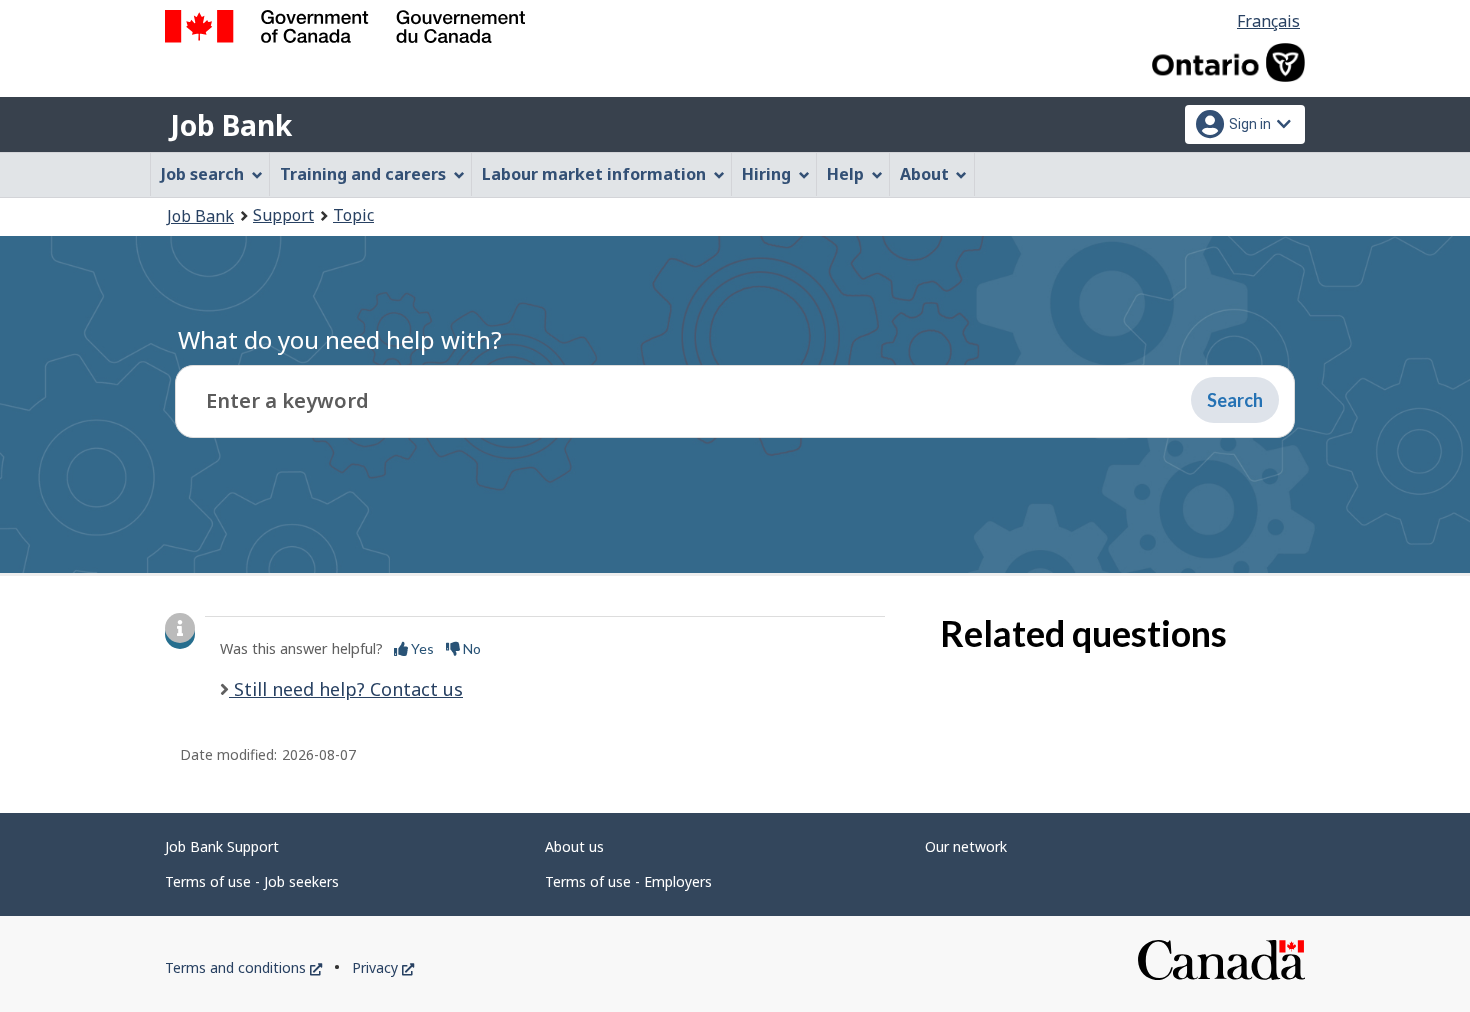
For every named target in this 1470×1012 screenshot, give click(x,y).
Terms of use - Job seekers (252, 881)
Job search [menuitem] (202, 174)
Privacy (383, 967)
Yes (421, 648)
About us (574, 846)
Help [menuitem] (845, 174)
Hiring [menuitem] (766, 174)
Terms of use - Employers (628, 881)
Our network (966, 846)
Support (283, 215)
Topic (353, 215)
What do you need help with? (340, 339)
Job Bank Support (222, 846)
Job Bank (231, 125)
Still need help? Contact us (346, 689)
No (470, 648)
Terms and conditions (243, 967)
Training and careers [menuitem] (363, 174)
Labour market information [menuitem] (594, 174)
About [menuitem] (924, 174)
